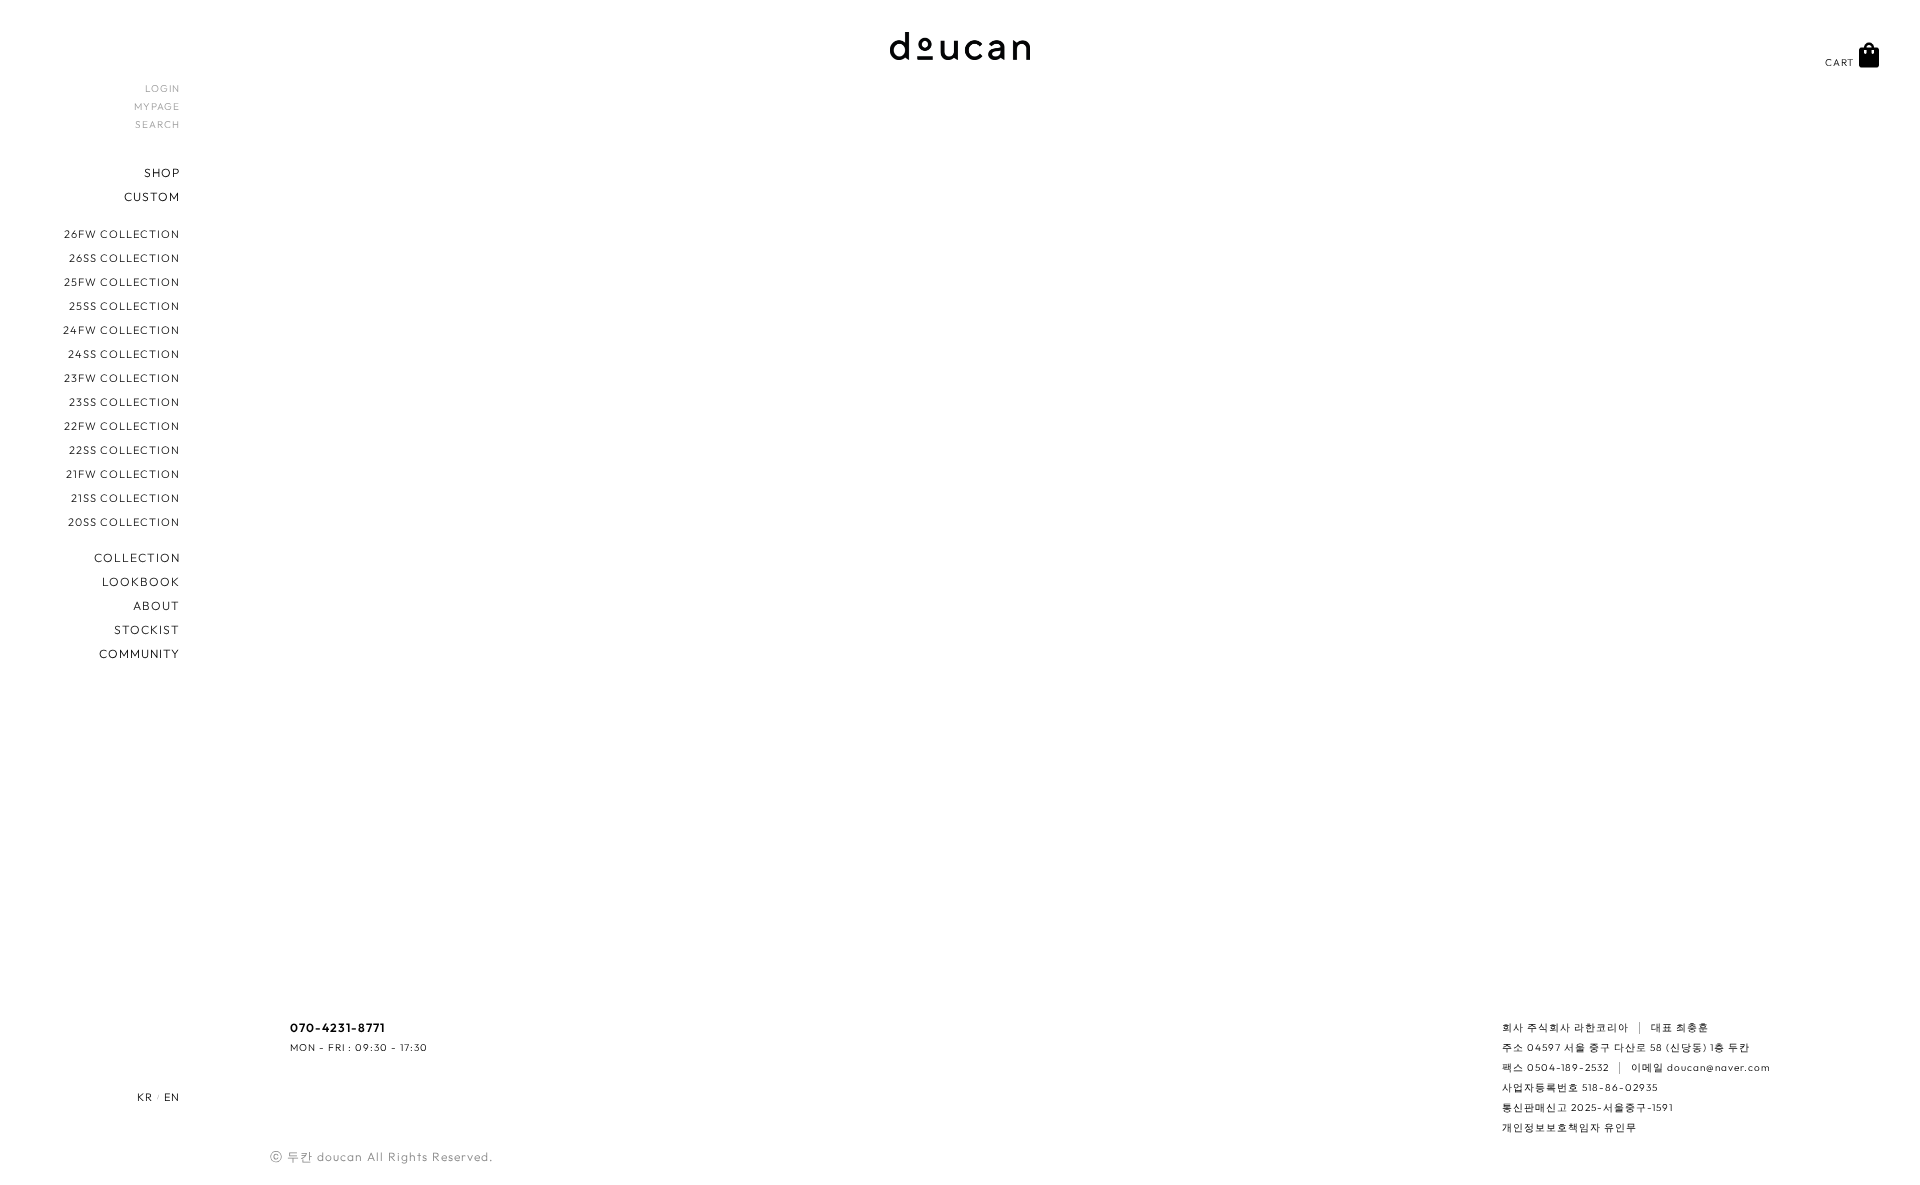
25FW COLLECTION (122, 282)
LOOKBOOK (141, 581)
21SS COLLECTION (125, 498)
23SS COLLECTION (124, 402)
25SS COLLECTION (124, 306)
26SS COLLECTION (124, 258)
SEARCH (157, 124)
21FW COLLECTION (123, 474)
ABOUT (156, 605)
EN (172, 1097)
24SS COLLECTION (124, 354)
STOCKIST (147, 629)
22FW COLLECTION (122, 426)
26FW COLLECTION (122, 234)
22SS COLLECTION (124, 450)
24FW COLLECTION (121, 330)
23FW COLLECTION (122, 378)
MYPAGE (157, 106)
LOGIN (162, 88)
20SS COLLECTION (124, 522)
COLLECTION (137, 557)
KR (145, 1097)
